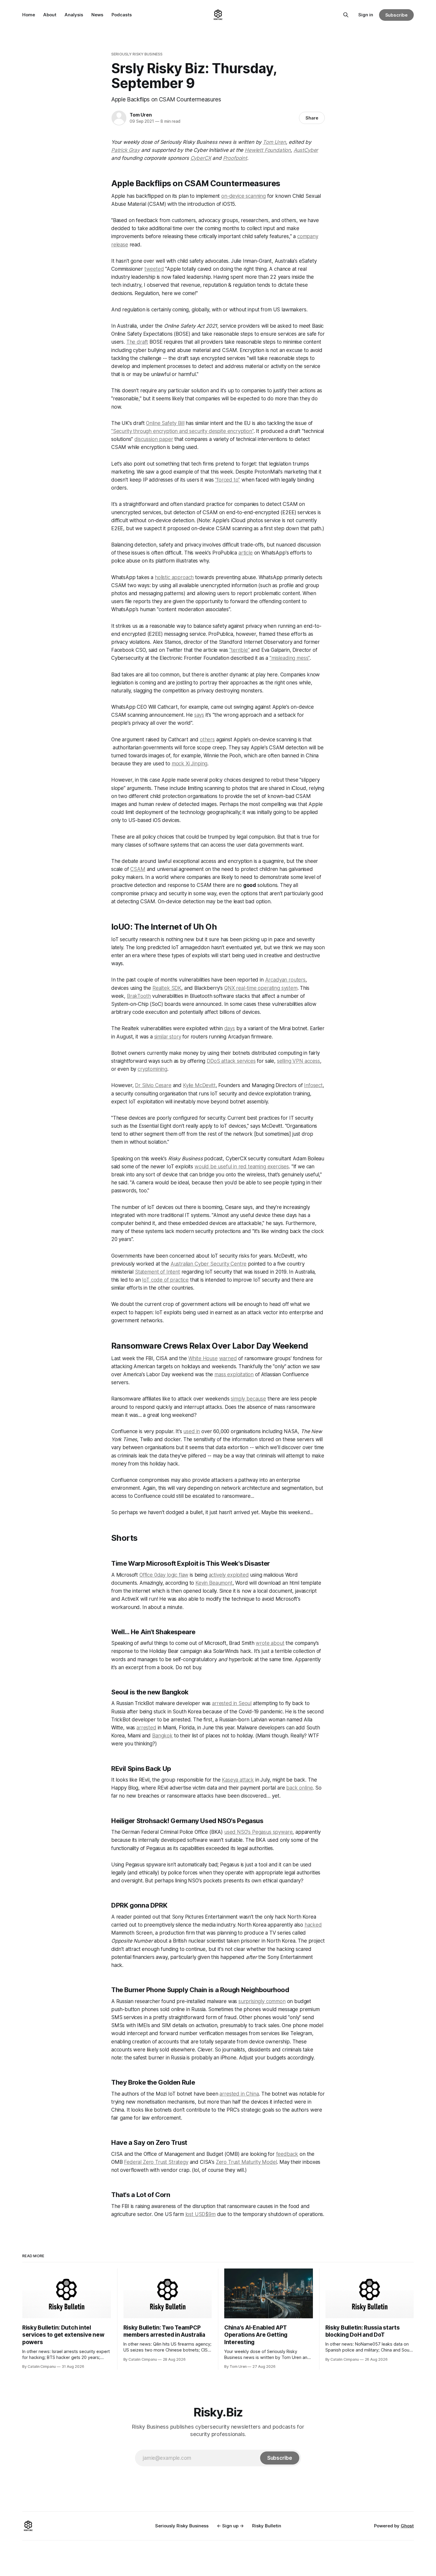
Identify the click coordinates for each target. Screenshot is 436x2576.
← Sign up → (230, 2526)
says (199, 715)
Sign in (366, 15)
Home (29, 15)
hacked (313, 1925)
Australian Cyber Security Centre (209, 1264)
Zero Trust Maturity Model (246, 2162)
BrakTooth (139, 996)
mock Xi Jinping (190, 764)
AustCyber (306, 150)
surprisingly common (262, 2001)
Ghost (407, 2526)
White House (203, 1358)
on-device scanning (244, 196)
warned (228, 1358)
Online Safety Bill (165, 423)
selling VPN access (299, 1061)
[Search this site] (346, 15)
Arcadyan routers (285, 980)
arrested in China (239, 2094)
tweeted (154, 269)
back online (299, 1788)
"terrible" (239, 650)
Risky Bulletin (267, 2526)
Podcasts (122, 15)
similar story (168, 1037)
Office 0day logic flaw (164, 1575)
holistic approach (174, 577)
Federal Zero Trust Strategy (156, 2162)
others (207, 740)
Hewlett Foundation (268, 150)
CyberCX (201, 158)
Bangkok (162, 1736)
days (230, 1028)
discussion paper (154, 439)
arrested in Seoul (232, 1703)
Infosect (313, 1085)
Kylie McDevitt (199, 1085)
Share (312, 118)
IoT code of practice (165, 1280)
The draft (137, 342)
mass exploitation (234, 1374)
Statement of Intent (157, 1272)
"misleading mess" (290, 658)
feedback (287, 2154)
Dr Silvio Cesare (153, 1085)
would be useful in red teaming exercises (242, 1167)
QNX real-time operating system (261, 988)
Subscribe (396, 15)
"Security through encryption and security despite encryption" (182, 431)
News (97, 15)
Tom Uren (141, 115)
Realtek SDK (167, 988)
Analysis (74, 15)
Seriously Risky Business (137, 54)
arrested (146, 1728)
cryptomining (152, 1069)
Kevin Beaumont (214, 1583)
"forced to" (227, 480)
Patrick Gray (125, 150)
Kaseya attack (238, 1780)
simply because (248, 1399)
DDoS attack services (231, 1061)
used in (192, 1431)
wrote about (270, 1643)
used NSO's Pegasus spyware (258, 1832)
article (246, 553)
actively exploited (229, 1575)
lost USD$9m (201, 2214)
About (50, 15)
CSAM (138, 869)
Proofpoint (235, 158)
